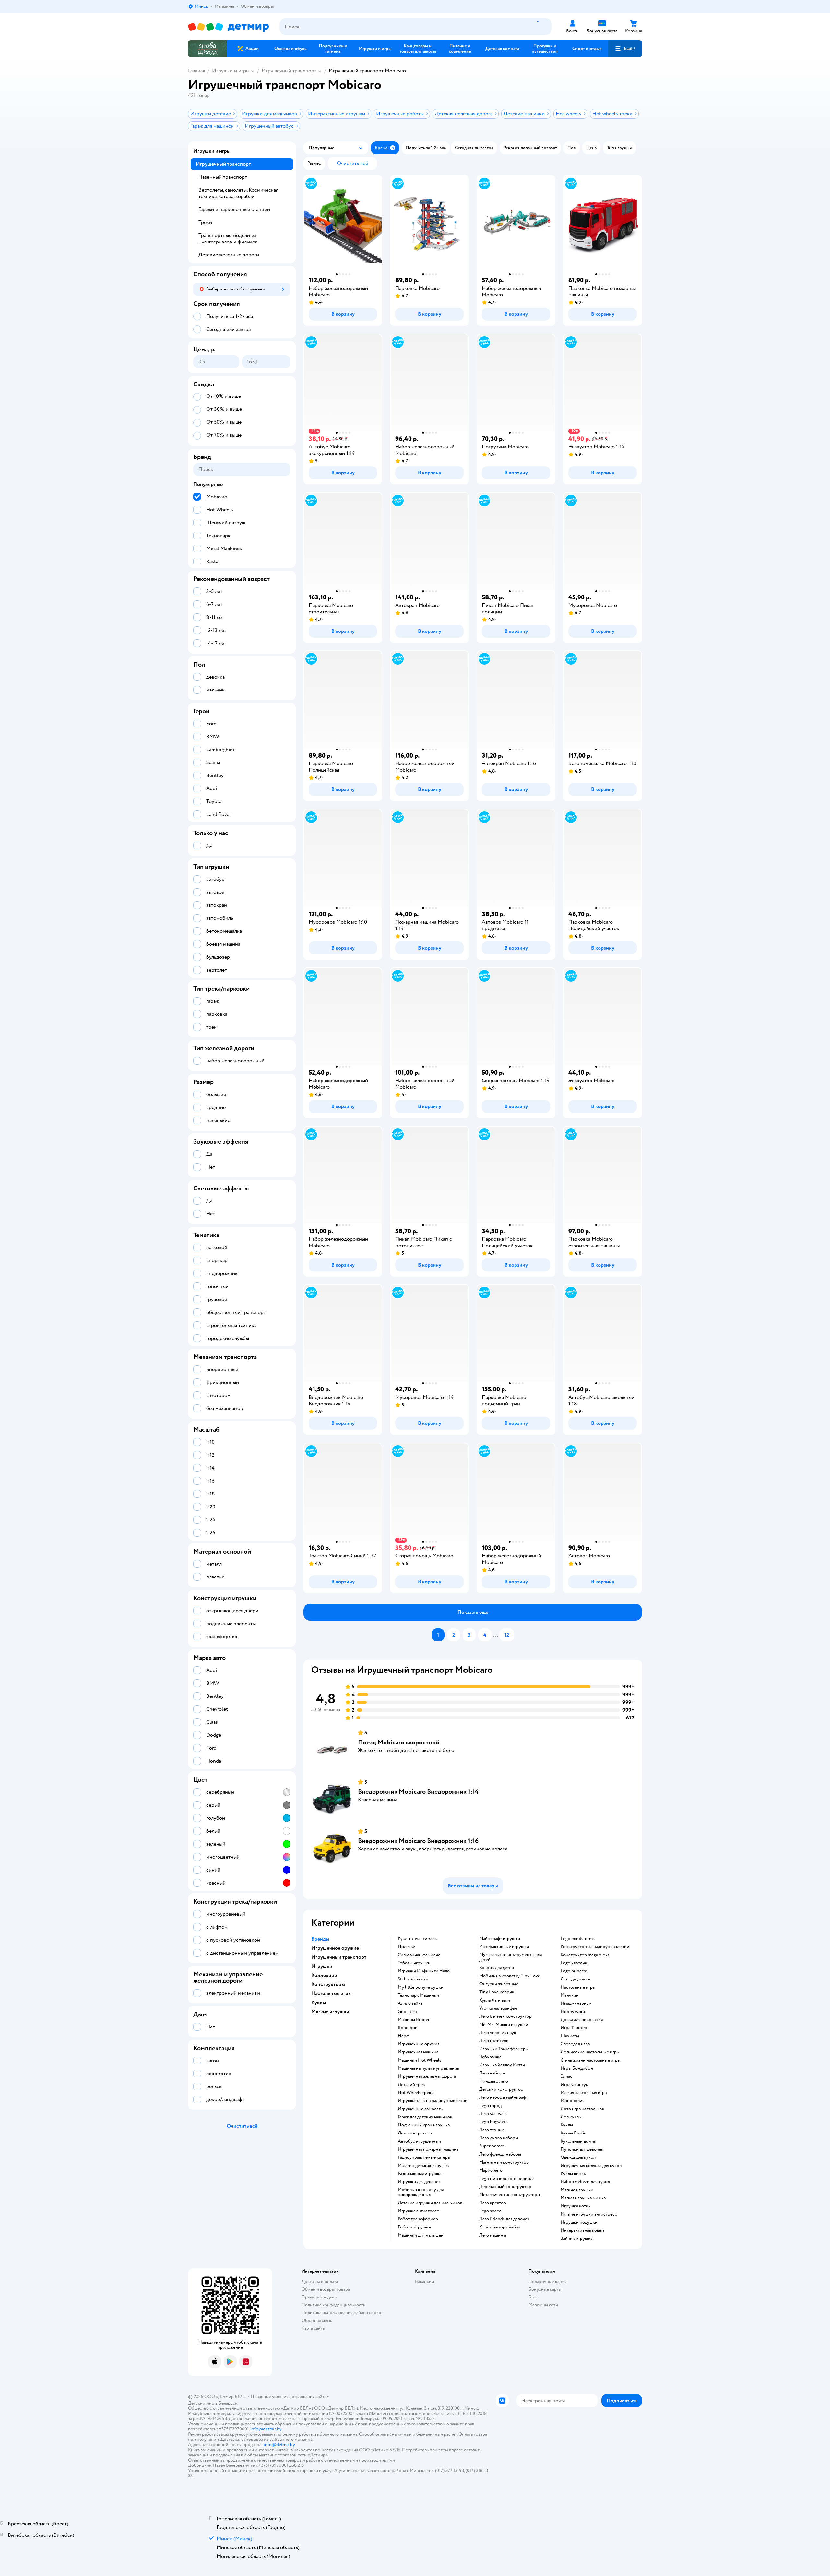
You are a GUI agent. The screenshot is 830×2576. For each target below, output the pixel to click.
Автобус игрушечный (419, 2141)
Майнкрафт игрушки (500, 1939)
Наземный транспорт (223, 177)
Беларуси (228, 2403)
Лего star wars (493, 2114)
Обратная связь (317, 2320)
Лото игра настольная (582, 2109)
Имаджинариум (576, 2003)
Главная (196, 71)
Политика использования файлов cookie (342, 2313)
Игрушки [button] (322, 1966)
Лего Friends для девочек (504, 2219)
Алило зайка (410, 2003)
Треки (205, 222)
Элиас (566, 2076)
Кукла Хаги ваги (495, 2000)
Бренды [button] (320, 1939)
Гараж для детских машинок (425, 2117)
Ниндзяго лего (494, 2081)
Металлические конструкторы (510, 2195)
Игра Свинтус (574, 2085)
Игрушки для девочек (419, 2182)
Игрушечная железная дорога (427, 2076)
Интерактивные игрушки (504, 1947)
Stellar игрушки (413, 1979)
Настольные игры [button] (332, 1993)
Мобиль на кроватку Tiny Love (510, 1976)
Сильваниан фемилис (419, 1955)
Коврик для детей (497, 1968)
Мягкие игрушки (577, 2190)
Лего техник (492, 2130)
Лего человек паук (498, 2033)
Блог (533, 2297)
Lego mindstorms (578, 1939)
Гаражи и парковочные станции (234, 209)
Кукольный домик (578, 2141)
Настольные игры (578, 1987)
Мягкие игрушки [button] (330, 2012)
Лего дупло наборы (499, 2138)
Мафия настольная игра (584, 2093)
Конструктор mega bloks (585, 1955)
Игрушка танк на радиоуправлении (433, 2101)
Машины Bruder (414, 2020)
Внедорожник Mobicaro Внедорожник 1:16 (418, 1841)
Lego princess (574, 1971)
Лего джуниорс (576, 1979)
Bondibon (408, 2028)
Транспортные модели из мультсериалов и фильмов (228, 239)
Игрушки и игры (231, 71)
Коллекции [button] (324, 1975)
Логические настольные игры (590, 2052)
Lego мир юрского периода (507, 2179)
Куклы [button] (319, 2003)
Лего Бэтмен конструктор (505, 2016)
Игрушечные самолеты (421, 2109)
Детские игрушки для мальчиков (430, 2203)
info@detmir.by (266, 2429)
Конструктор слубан (500, 2227)
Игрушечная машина (418, 2052)
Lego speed (490, 2211)
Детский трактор (415, 2133)
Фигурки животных (499, 1984)
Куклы (567, 2125)
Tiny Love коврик (497, 1992)
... (495, 1635)
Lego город (490, 2106)
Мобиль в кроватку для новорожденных (421, 2192)
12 (507, 1635)
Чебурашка (490, 2057)
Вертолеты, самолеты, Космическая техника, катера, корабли (238, 193)
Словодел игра (575, 2044)
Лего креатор (493, 2203)
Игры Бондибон (577, 2068)
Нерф (403, 2036)
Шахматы (570, 2036)
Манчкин (570, 1995)
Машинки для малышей (421, 2235)
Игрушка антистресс (418, 2211)
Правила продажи (319, 2297)
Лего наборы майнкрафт (504, 2097)
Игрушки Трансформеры (504, 2049)
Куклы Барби (574, 2133)
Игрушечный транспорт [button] (339, 1957)
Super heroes (492, 2146)
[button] (625, 49)
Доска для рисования (582, 2020)
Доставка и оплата (320, 2281)
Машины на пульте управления (428, 2068)
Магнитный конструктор (504, 2162)
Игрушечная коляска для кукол (591, 2166)
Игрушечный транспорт (289, 71)
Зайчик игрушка (576, 2239)
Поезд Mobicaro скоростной (399, 1742)
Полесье (406, 1947)
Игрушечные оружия (419, 2044)
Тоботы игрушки (414, 1963)
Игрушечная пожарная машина (428, 2149)
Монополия (572, 2101)
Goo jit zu (407, 2012)
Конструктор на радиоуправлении (595, 1947)
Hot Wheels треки (416, 2093)
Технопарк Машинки (418, 1995)
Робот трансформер (418, 2219)
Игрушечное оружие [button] (335, 1948)
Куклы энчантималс (417, 1939)
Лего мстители (494, 2041)
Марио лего (491, 2170)
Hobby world (574, 2012)
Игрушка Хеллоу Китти (502, 2065)
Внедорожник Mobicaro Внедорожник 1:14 (418, 1792)
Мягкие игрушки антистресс (589, 2214)
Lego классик (574, 1963)
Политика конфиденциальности (334, 2305)
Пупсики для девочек (582, 2149)
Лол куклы (571, 2117)
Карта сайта (313, 2328)
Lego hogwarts (493, 2122)
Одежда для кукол (578, 2157)
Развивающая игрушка (420, 2174)
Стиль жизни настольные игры (591, 2060)
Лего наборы (492, 2073)
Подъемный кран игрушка (424, 2125)
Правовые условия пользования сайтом (290, 2397)
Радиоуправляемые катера (424, 2157)
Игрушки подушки (579, 2222)
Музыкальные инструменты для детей (510, 1957)
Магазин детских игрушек (423, 2166)
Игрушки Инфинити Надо (424, 1971)
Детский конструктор (501, 2089)
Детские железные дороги (229, 255)
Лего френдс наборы (500, 2154)
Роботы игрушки (414, 2227)
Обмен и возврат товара (326, 2289)
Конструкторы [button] (328, 1984)
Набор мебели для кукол (585, 2182)
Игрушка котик (576, 2206)
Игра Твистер (574, 2028)
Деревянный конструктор (505, 2187)
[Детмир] (229, 27)
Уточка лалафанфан (498, 2008)
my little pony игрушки (421, 1987)
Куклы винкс (573, 2174)
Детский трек (411, 2085)
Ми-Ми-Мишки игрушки (504, 2025)
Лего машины (493, 2235)
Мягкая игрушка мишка (583, 2198)
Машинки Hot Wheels (420, 2060)
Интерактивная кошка (582, 2230)
